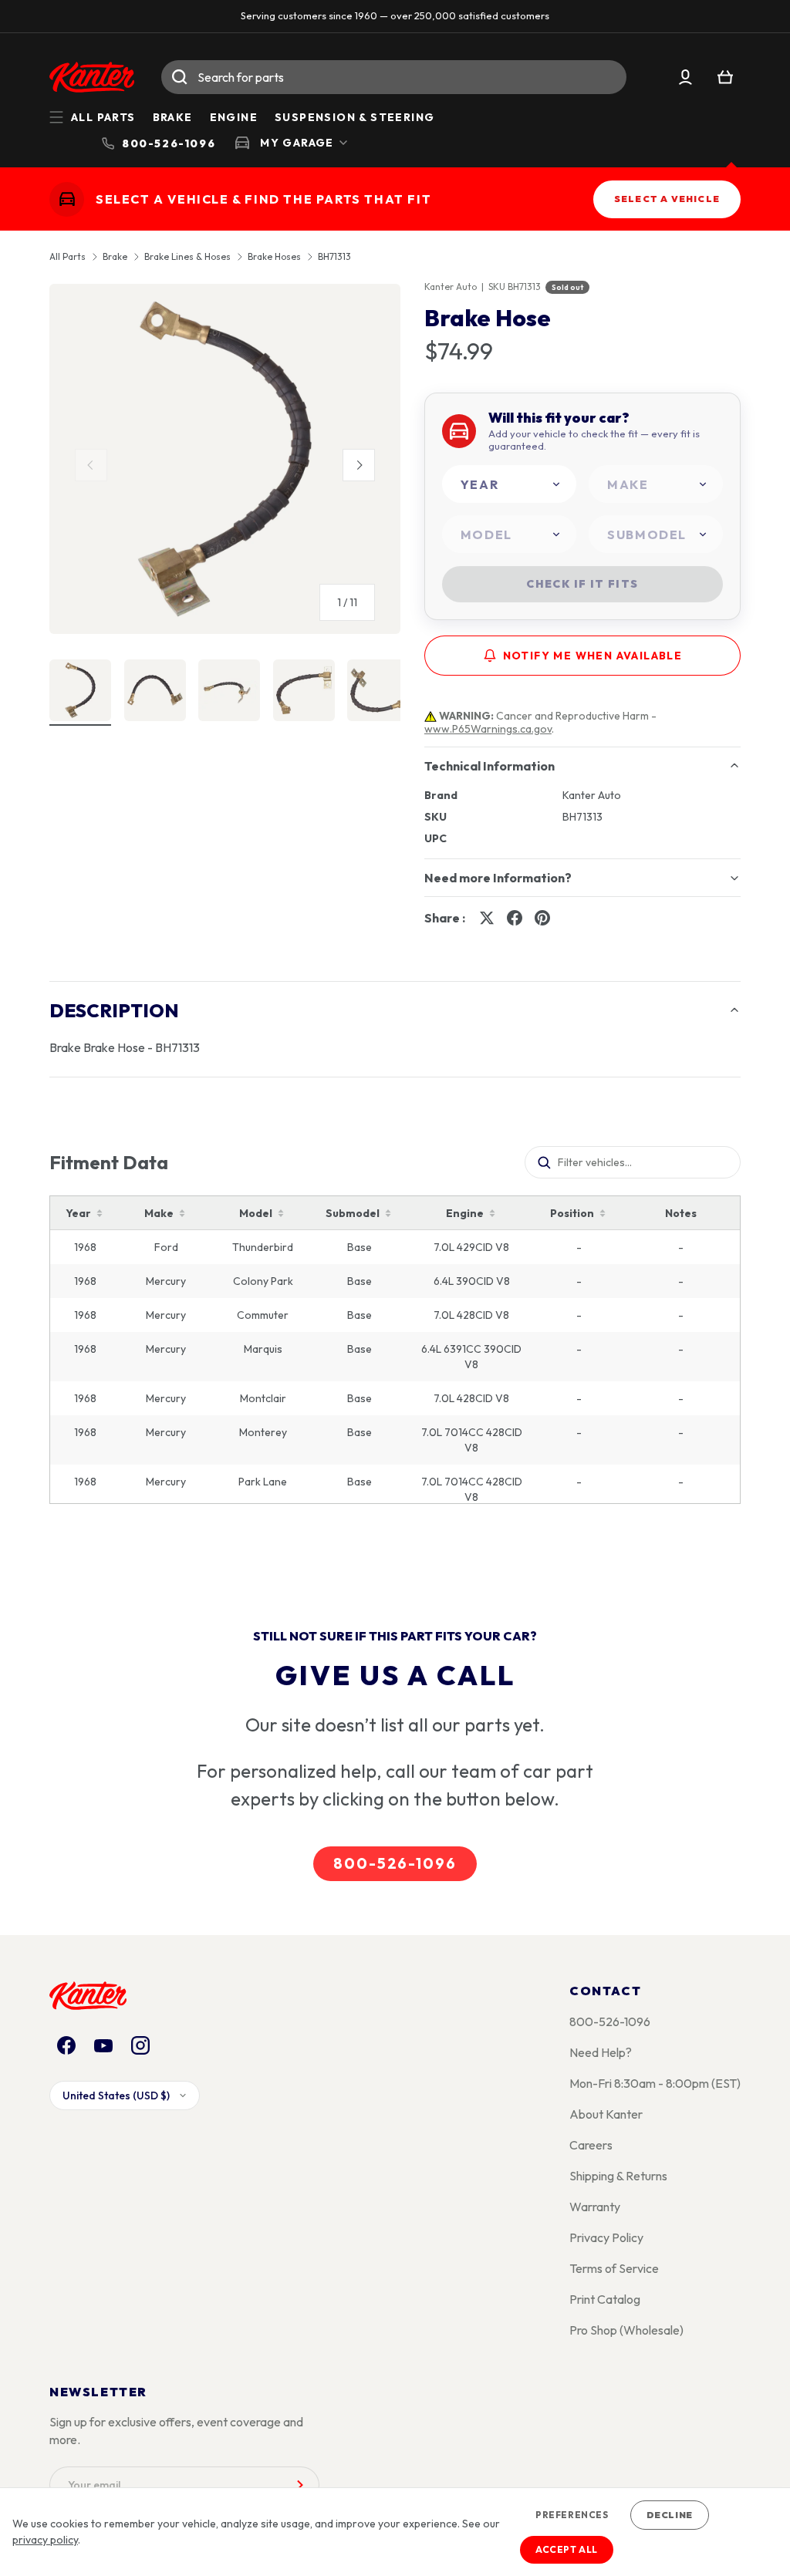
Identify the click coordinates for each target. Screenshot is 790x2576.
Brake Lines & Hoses (187, 257)
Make (159, 1213)
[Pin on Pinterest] (542, 918)
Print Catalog (605, 2299)
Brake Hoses (274, 257)
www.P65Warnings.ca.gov (488, 729)
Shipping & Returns (618, 2176)
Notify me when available (593, 656)
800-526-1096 (395, 1863)
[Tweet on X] (487, 918)
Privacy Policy (606, 2237)
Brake (173, 117)
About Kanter (606, 2114)
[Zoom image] (225, 459)
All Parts (68, 257)
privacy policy (45, 2540)
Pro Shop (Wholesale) (626, 2330)
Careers (591, 2145)
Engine (234, 117)
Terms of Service (614, 2268)
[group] (225, 465)
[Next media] (359, 465)
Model (256, 1213)
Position (572, 1213)
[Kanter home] (67, 199)
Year (78, 1213)
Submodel (353, 1213)
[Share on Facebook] (515, 918)
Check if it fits (582, 584)
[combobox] (394, 77)
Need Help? (601, 2052)
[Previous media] (91, 465)
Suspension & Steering (354, 117)
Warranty (595, 2207)
